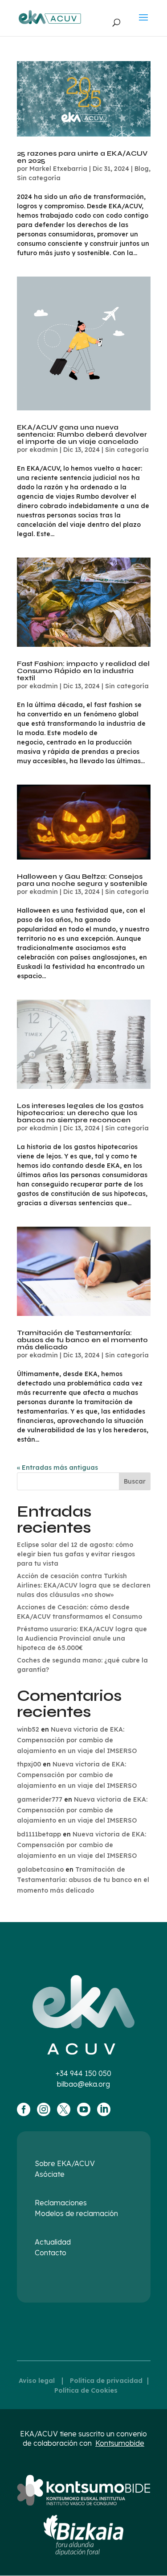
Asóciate (50, 2174)
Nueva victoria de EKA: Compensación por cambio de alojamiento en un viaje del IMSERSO (77, 1740)
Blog (142, 169)
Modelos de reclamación (76, 2213)
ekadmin (44, 450)
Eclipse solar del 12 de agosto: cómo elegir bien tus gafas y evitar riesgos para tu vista (76, 1554)
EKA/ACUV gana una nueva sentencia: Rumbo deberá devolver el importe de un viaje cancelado (82, 434)
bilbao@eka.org (83, 2084)
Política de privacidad (106, 2381)
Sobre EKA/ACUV (65, 2163)
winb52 (28, 1729)
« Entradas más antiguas (57, 1468)
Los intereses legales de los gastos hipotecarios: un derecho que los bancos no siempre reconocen (80, 1113)
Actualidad (53, 2242)
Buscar (135, 1481)
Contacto (51, 2253)
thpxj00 (29, 1764)
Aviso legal (37, 2381)
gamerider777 (40, 1799)
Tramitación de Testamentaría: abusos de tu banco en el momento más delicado (82, 1340)
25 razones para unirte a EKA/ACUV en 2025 (82, 157)
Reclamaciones (61, 2203)
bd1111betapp (39, 1834)
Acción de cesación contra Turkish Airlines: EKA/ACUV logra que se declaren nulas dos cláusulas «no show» (84, 1585)
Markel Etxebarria (58, 169)
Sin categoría (39, 178)
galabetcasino (40, 1869)
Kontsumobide (120, 2443)
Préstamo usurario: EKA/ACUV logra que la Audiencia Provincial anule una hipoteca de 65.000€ (82, 1638)
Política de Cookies (86, 2390)
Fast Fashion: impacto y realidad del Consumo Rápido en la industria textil (83, 671)
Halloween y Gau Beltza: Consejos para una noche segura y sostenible (82, 880)
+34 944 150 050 (83, 2073)
